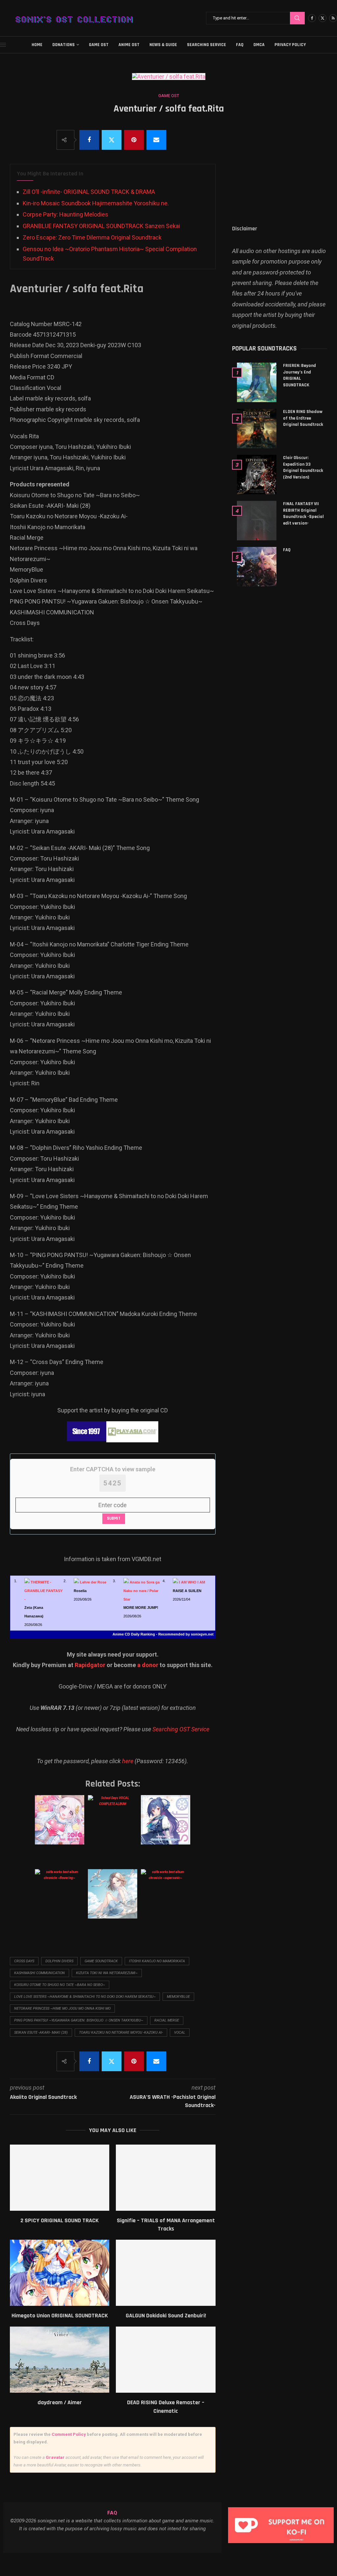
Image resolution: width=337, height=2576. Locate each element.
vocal (180, 2033)
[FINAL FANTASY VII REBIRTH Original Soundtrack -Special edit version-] (257, 521)
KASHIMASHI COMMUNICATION (39, 1973)
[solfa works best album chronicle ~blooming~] (165, 1826)
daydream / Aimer (60, 2402)
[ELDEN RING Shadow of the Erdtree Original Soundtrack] (257, 428)
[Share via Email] (156, 140)
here (128, 1761)
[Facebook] (312, 18)
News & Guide (163, 45)
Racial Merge (167, 2020)
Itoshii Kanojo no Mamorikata (157, 1961)
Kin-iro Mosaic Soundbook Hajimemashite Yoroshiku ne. (96, 203)
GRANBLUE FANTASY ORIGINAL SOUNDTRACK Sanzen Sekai (101, 226)
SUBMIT (114, 1518)
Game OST (99, 45)
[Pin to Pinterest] (134, 140)
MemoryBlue (178, 1997)
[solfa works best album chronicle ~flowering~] (59, 1900)
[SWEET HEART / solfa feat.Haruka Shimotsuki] (59, 1826)
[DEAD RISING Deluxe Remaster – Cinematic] (166, 2360)
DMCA (259, 45)
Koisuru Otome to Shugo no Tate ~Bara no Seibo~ (60, 1985)
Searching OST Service (181, 1729)
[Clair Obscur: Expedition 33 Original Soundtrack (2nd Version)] (257, 475)
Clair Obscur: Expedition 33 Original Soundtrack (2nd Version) (303, 467)
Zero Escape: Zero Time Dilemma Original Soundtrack (92, 237)
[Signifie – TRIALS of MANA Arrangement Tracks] (166, 2178)
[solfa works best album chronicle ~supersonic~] (165, 1900)
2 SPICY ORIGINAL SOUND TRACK (60, 2220)
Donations (64, 45)
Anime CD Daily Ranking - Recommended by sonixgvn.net (163, 1634)
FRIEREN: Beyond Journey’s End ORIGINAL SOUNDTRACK (299, 375)
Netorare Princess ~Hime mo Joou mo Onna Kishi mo (62, 2009)
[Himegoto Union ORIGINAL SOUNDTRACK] (60, 2273)
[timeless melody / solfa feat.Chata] (112, 1900)
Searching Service (207, 45)
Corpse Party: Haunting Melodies (65, 214)
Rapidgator (90, 1665)
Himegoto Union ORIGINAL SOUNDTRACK (60, 2316)
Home (37, 45)
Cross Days (24, 1961)
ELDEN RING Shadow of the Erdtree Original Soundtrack (303, 418)
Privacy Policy (290, 45)
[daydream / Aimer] (60, 2360)
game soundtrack (101, 1961)
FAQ (240, 45)
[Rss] (333, 18)
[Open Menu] (3, 45)
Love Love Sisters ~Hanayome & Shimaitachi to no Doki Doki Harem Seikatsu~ (85, 1997)
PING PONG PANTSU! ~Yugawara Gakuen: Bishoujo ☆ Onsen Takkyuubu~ (79, 2020)
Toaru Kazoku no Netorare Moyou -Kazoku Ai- (121, 2033)
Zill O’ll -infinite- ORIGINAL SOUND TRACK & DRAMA (89, 192)
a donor (148, 1665)
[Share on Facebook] (89, 140)
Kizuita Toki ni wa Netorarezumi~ (107, 1973)
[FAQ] (257, 567)
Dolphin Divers (59, 1961)
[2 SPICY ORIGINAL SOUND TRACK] (60, 2178)
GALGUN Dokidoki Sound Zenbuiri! (166, 2316)
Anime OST (129, 45)
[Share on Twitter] (112, 140)
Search (297, 18)
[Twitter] (323, 18)
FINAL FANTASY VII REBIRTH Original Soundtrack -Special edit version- (303, 514)
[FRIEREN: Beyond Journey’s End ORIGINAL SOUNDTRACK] (257, 382)
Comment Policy (69, 2434)
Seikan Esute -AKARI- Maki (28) (41, 2033)
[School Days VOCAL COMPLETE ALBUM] (112, 1826)
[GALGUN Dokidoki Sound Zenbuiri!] (166, 2273)
